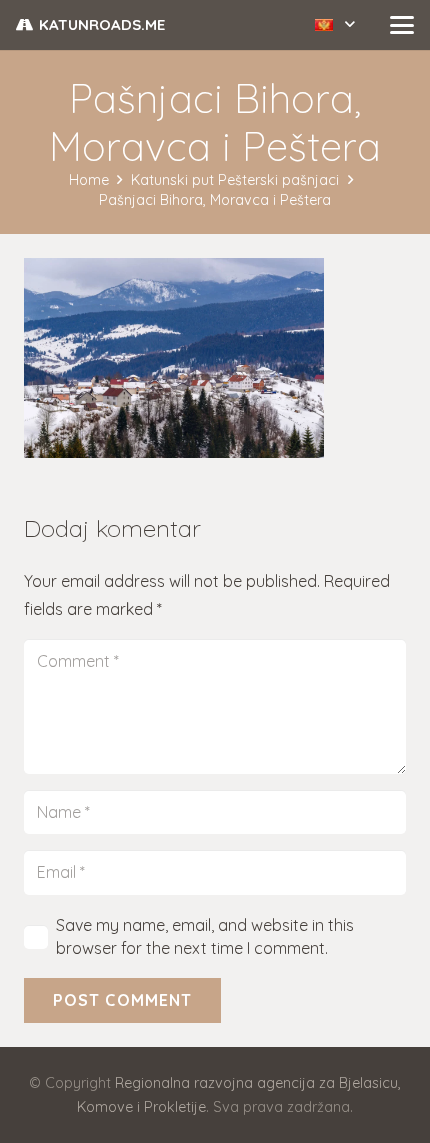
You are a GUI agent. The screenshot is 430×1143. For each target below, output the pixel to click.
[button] (335, 25)
